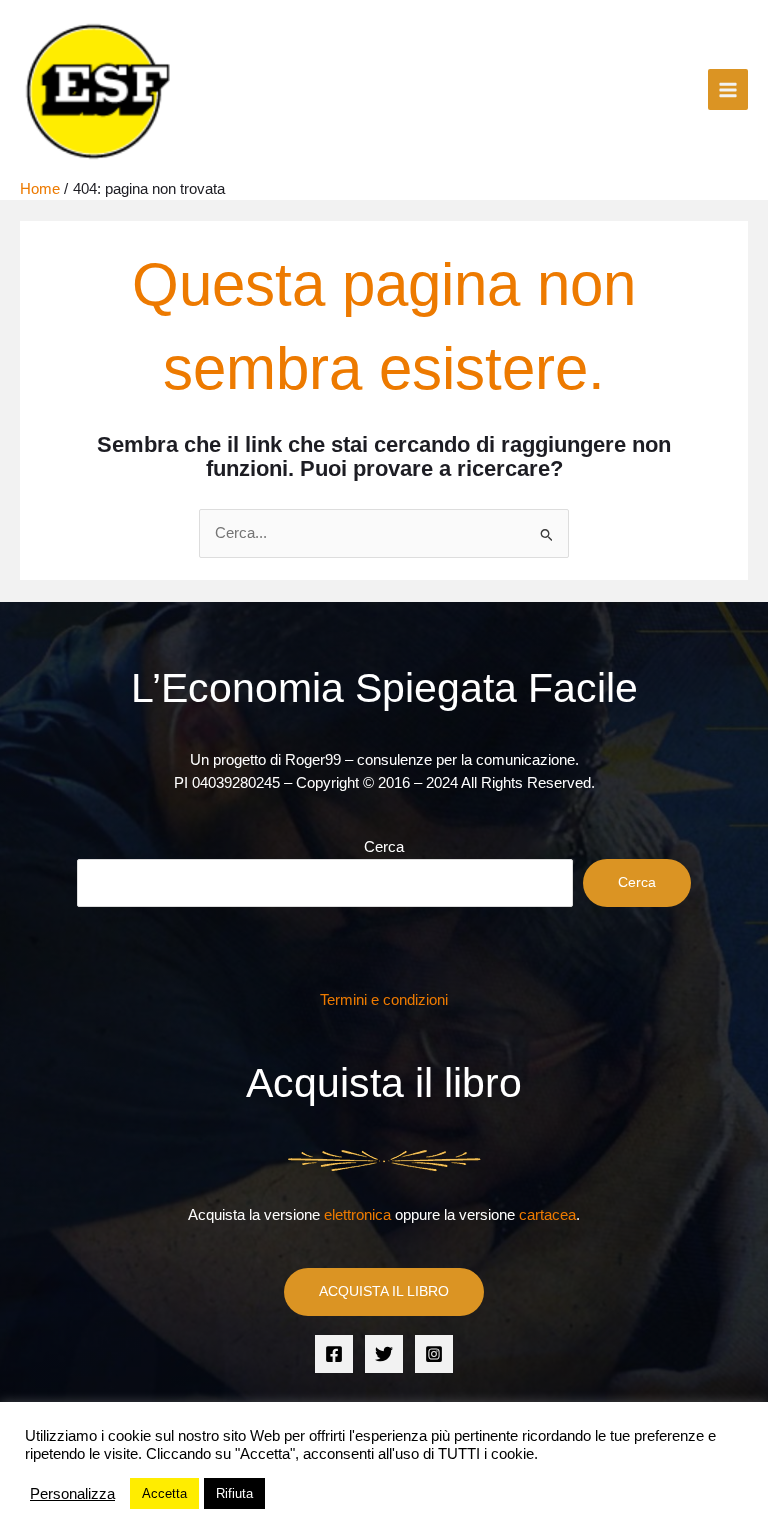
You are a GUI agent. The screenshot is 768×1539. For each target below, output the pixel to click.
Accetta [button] (164, 1493)
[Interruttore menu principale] (728, 89)
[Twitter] (384, 1354)
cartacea (547, 1215)
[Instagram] (434, 1354)
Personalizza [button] (72, 1494)
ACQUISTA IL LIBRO (384, 1291)
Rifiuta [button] (234, 1493)
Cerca (384, 847)
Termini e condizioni (384, 1000)
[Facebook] (334, 1354)
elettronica (357, 1215)
